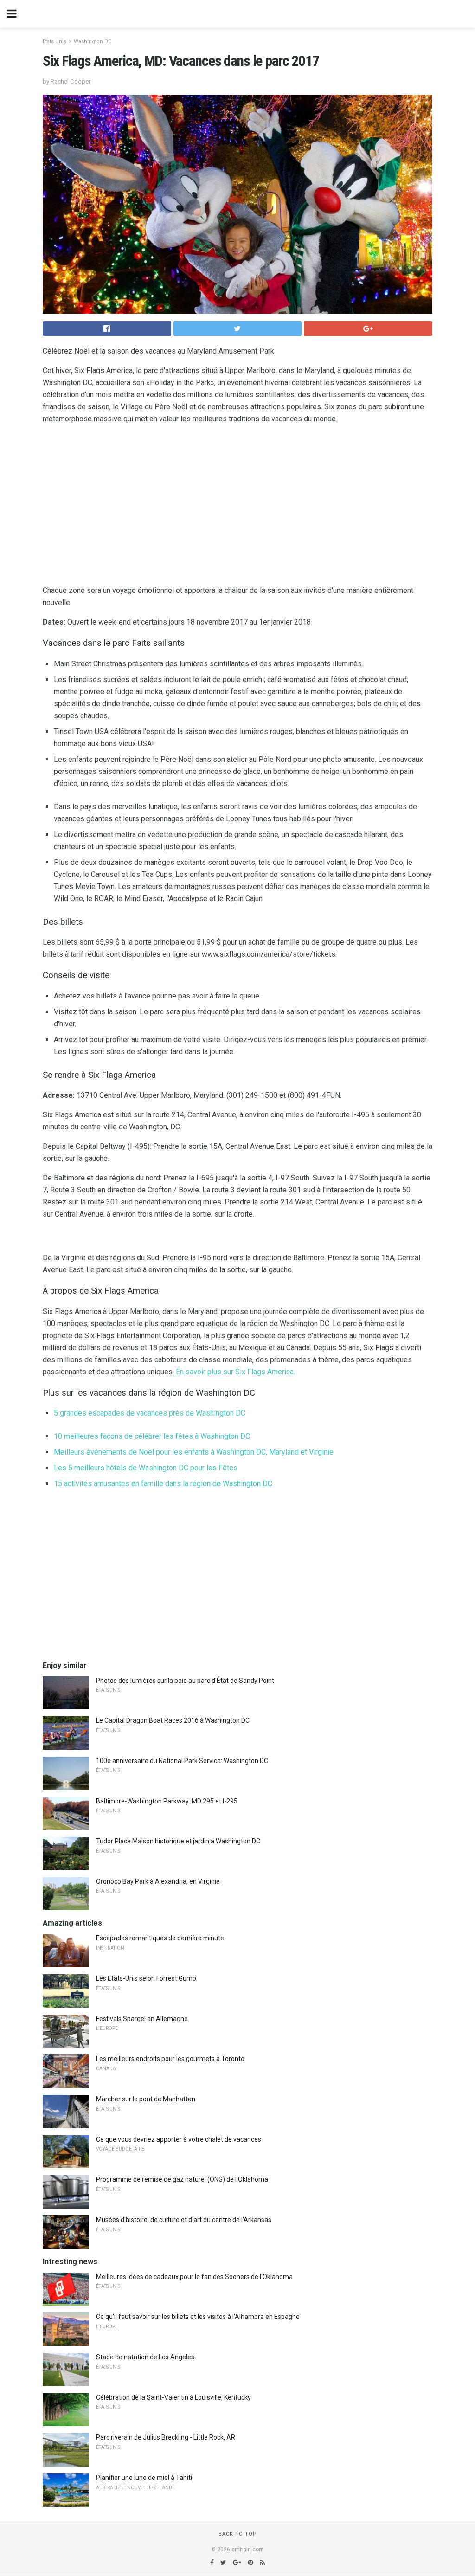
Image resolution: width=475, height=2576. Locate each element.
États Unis (55, 42)
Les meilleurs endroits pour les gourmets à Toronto (170, 2059)
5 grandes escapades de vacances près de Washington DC (150, 1413)
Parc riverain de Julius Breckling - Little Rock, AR (166, 2437)
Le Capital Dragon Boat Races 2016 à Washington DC (173, 1720)
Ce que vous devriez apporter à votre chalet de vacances (179, 2139)
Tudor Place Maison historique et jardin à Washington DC (178, 1841)
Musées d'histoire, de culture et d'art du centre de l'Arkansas (184, 2220)
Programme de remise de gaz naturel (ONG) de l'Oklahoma (182, 2179)
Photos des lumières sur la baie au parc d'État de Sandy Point (185, 1681)
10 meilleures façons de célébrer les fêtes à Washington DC (152, 1436)
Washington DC (93, 42)
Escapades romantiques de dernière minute (160, 1938)
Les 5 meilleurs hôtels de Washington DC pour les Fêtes (146, 1468)
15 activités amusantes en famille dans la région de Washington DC (163, 1484)
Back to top (238, 2534)
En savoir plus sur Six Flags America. (235, 1372)
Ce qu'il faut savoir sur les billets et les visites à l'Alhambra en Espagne (198, 2317)
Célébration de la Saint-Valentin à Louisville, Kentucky (173, 2397)
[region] (237, 507)
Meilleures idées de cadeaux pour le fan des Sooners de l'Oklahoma (194, 2277)
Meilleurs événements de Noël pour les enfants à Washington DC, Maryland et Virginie (194, 1452)
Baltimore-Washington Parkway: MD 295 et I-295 (167, 1801)
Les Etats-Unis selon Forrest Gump (146, 1978)
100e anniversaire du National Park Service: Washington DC (182, 1761)
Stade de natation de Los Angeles (145, 2357)
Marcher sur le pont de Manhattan (146, 2099)
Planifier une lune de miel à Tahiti (144, 2478)
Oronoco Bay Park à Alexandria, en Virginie (158, 1881)
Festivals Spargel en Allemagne (142, 2019)
